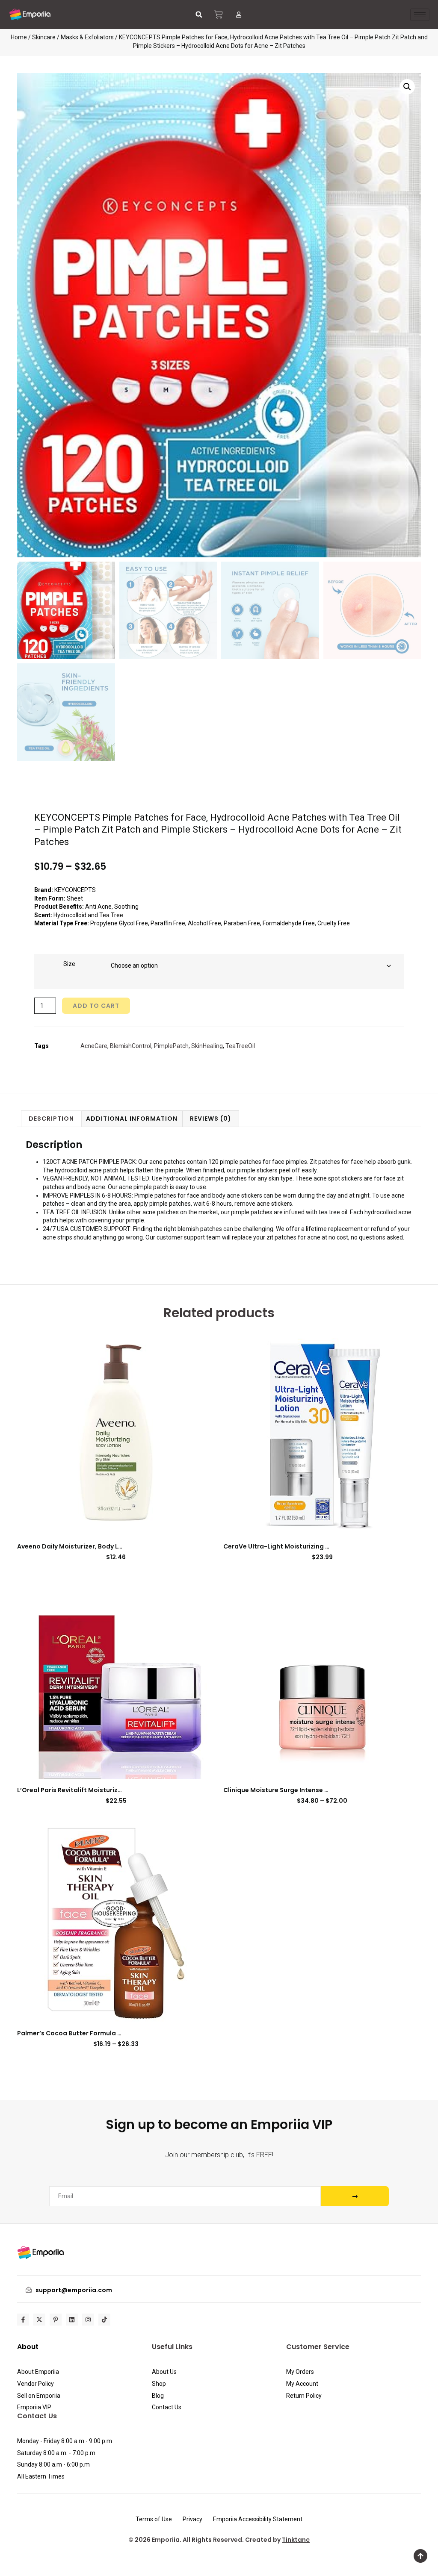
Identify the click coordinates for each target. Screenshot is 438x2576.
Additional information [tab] (132, 1119)
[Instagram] (88, 2320)
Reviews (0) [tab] (211, 1119)
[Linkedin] (72, 2320)
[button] (199, 15)
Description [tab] (51, 1119)
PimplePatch (171, 1046)
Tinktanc (296, 2540)
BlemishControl (131, 1046)
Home (19, 37)
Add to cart (96, 1006)
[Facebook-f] (23, 2320)
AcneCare (94, 1046)
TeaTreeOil (240, 1046)
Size (69, 964)
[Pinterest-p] (56, 2320)
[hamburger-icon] (420, 15)
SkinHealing (207, 1046)
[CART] (219, 15)
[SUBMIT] (355, 2196)
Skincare (44, 37)
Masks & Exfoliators (87, 37)
